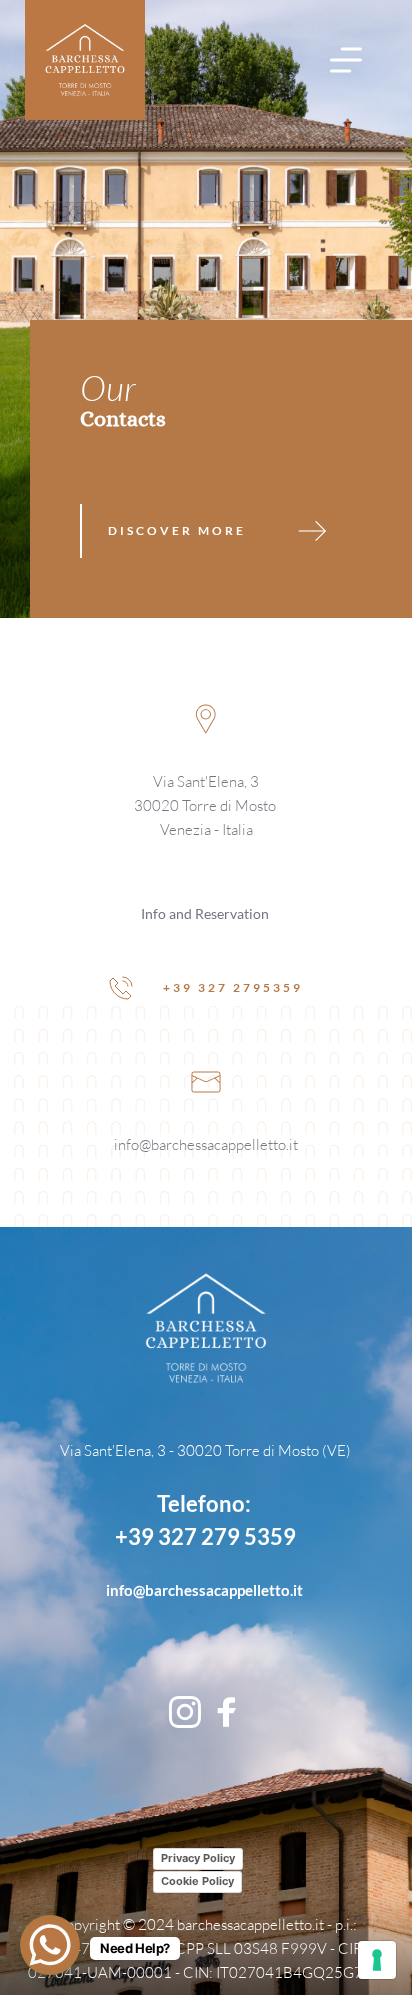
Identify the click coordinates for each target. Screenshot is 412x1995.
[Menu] (346, 60)
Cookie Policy (197, 1881)
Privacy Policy (198, 1858)
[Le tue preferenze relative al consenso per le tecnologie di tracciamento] (377, 1960)
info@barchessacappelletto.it (206, 1144)
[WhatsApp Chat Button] (50, 1945)
